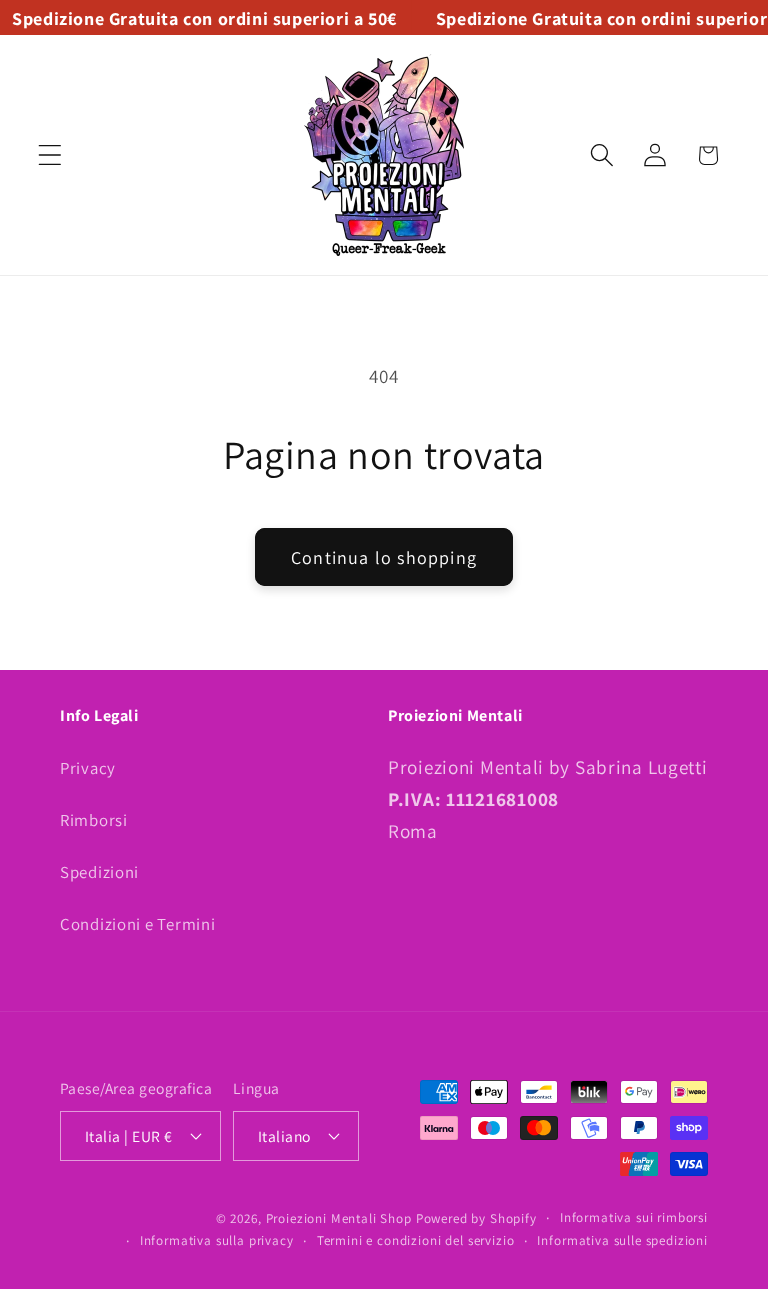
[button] (50, 155)
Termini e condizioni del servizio (416, 1240)
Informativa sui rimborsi (634, 1217)
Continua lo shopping (384, 557)
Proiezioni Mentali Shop (339, 1218)
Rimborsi (94, 820)
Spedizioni (99, 872)
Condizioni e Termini (137, 924)
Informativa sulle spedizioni (622, 1240)
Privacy (88, 768)
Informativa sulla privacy (217, 1240)
